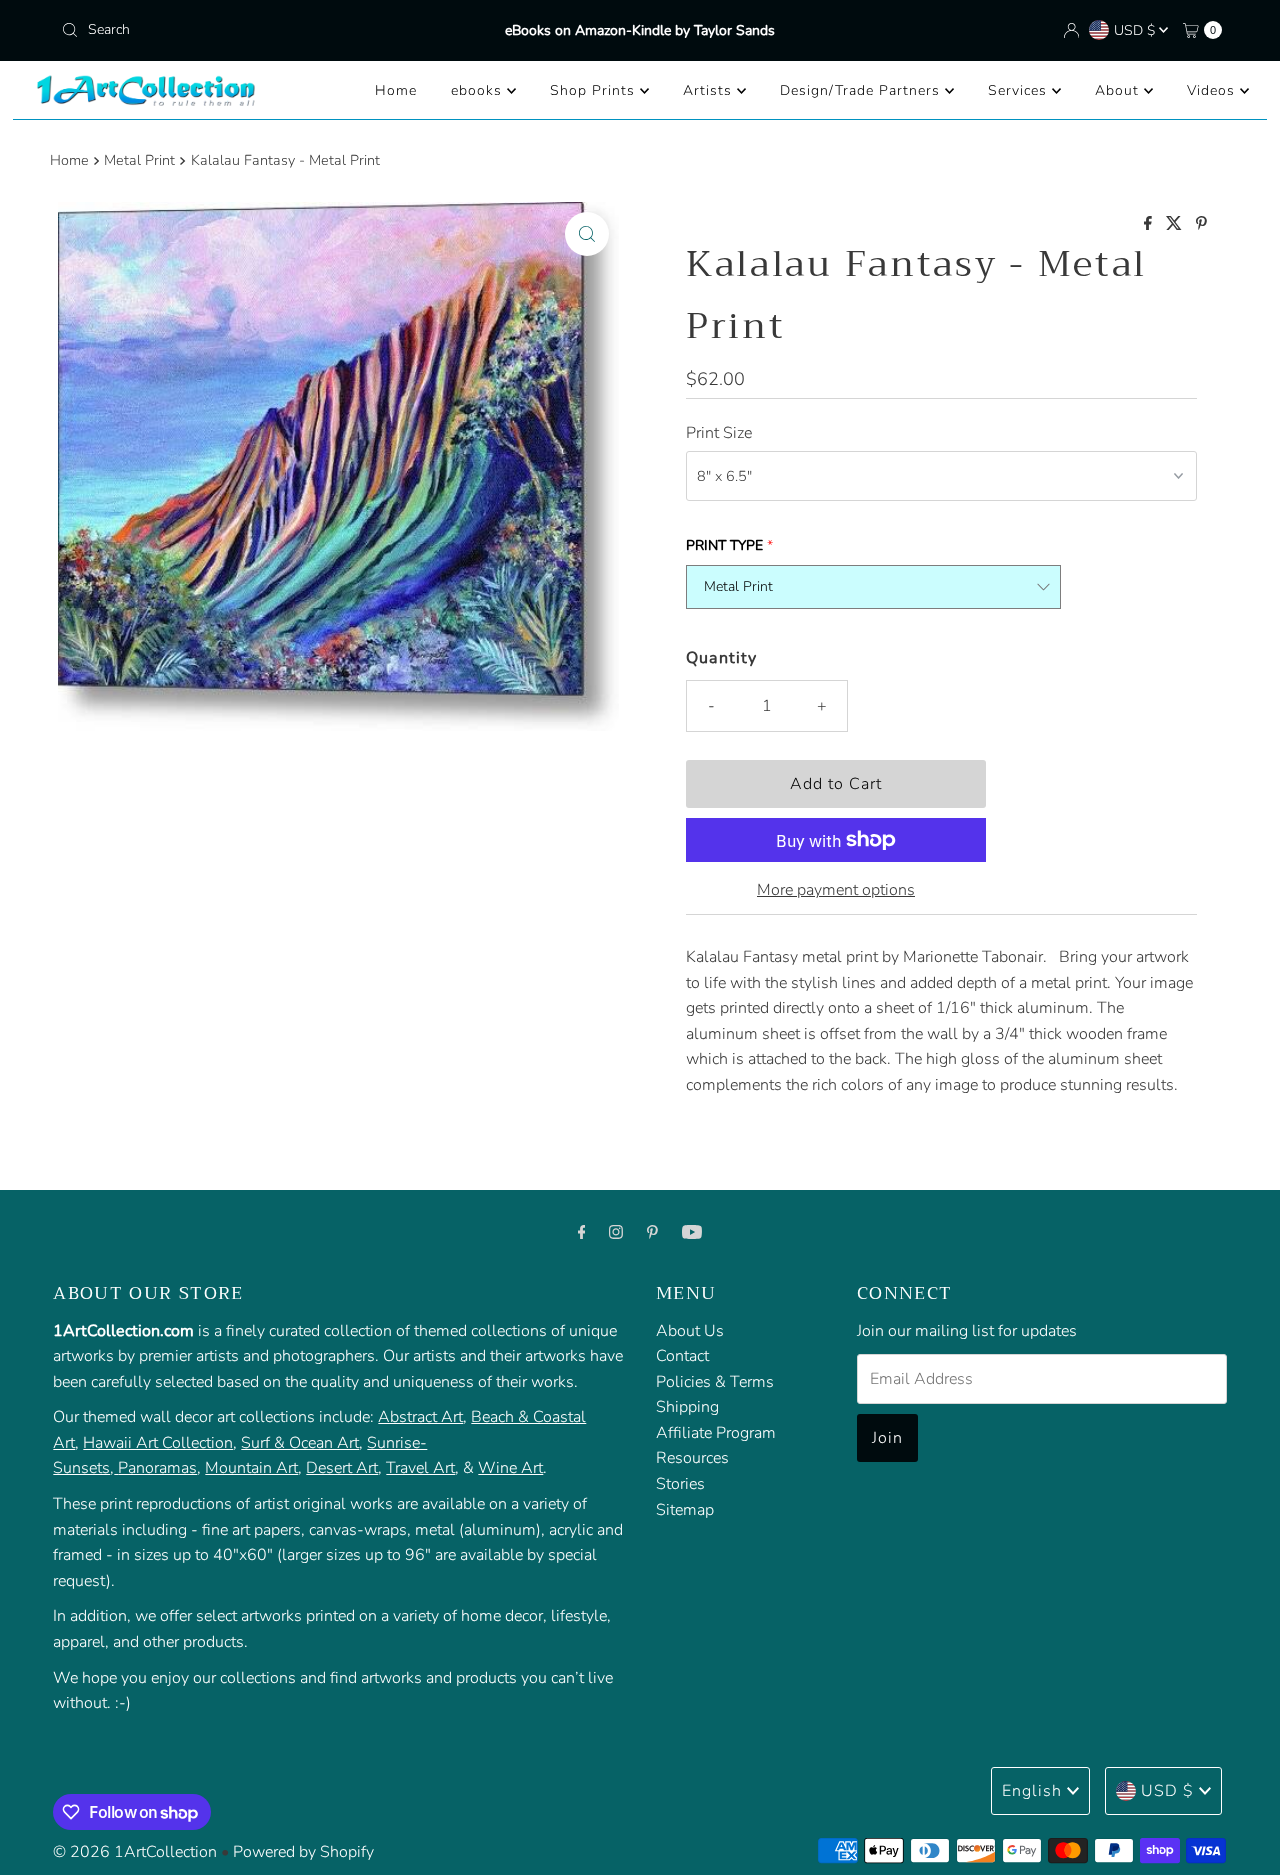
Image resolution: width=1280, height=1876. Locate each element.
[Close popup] (1207, 1417)
